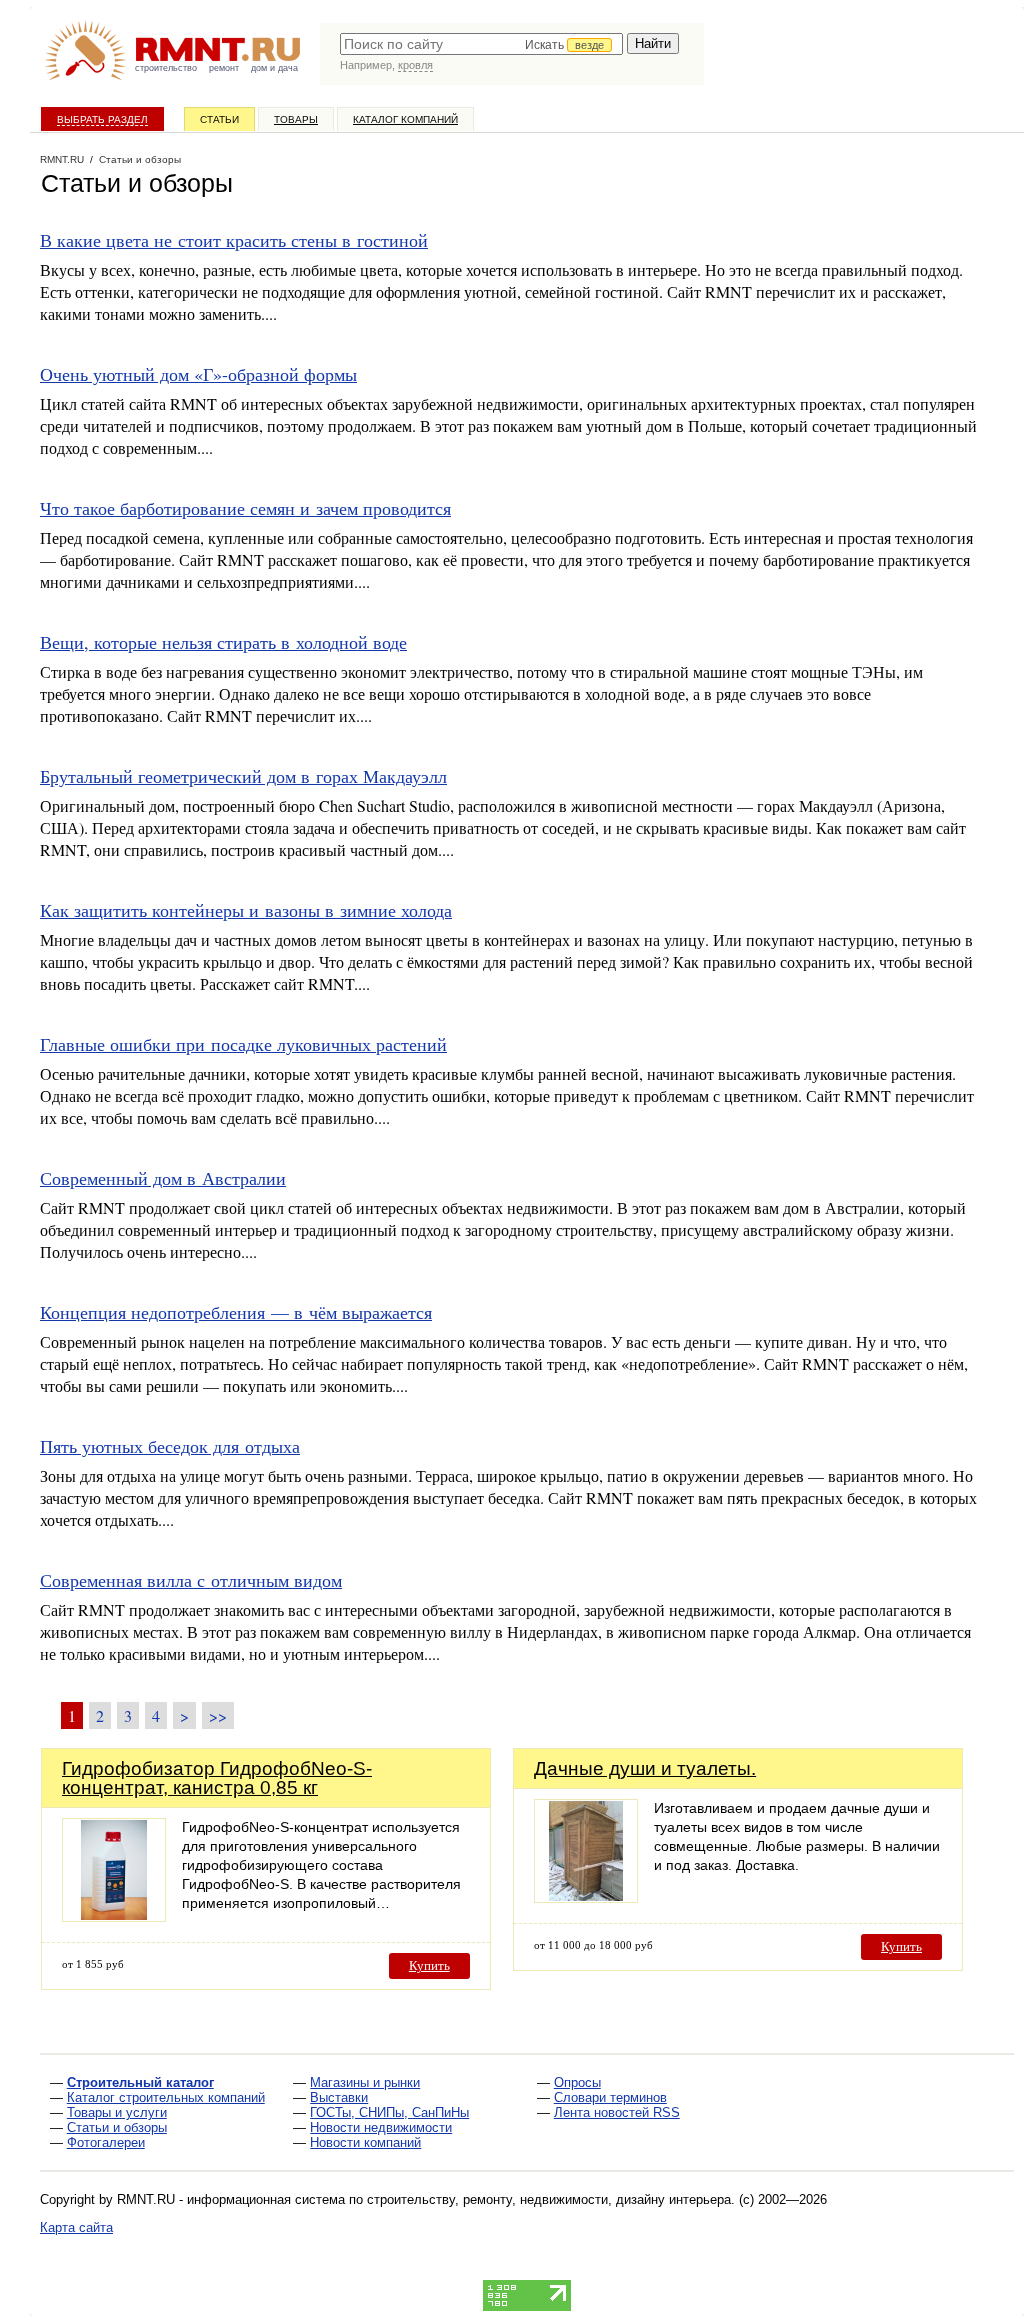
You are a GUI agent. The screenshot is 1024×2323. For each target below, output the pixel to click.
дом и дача (274, 68)
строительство (166, 68)
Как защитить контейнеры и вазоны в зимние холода (246, 910)
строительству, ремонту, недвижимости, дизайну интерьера (549, 2199)
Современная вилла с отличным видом (191, 1580)
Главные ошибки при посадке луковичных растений (243, 1044)
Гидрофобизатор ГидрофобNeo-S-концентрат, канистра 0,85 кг (217, 1778)
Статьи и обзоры (117, 2127)
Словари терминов (610, 2097)
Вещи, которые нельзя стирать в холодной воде (223, 642)
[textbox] (481, 44)
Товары (296, 119)
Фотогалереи (106, 2142)
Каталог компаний (405, 119)
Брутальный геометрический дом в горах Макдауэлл (243, 776)
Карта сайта (76, 2227)
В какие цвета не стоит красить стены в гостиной (234, 240)
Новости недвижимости (381, 2127)
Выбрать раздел (102, 119)
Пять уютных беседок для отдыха (170, 1446)
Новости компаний (365, 2142)
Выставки (339, 2097)
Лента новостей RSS (617, 2112)
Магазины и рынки (365, 2082)
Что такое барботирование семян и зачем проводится (245, 508)
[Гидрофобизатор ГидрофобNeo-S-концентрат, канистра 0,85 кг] (114, 1916)
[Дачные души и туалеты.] (586, 1897)
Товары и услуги (117, 2112)
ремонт (224, 68)
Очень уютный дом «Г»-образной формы (198, 374)
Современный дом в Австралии (163, 1178)
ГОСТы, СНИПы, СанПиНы (389, 2112)
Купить (429, 1965)
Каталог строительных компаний (166, 2097)
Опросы (577, 2082)
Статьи (219, 119)
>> (218, 1715)
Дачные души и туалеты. (645, 1768)
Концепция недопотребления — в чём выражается (236, 1312)
